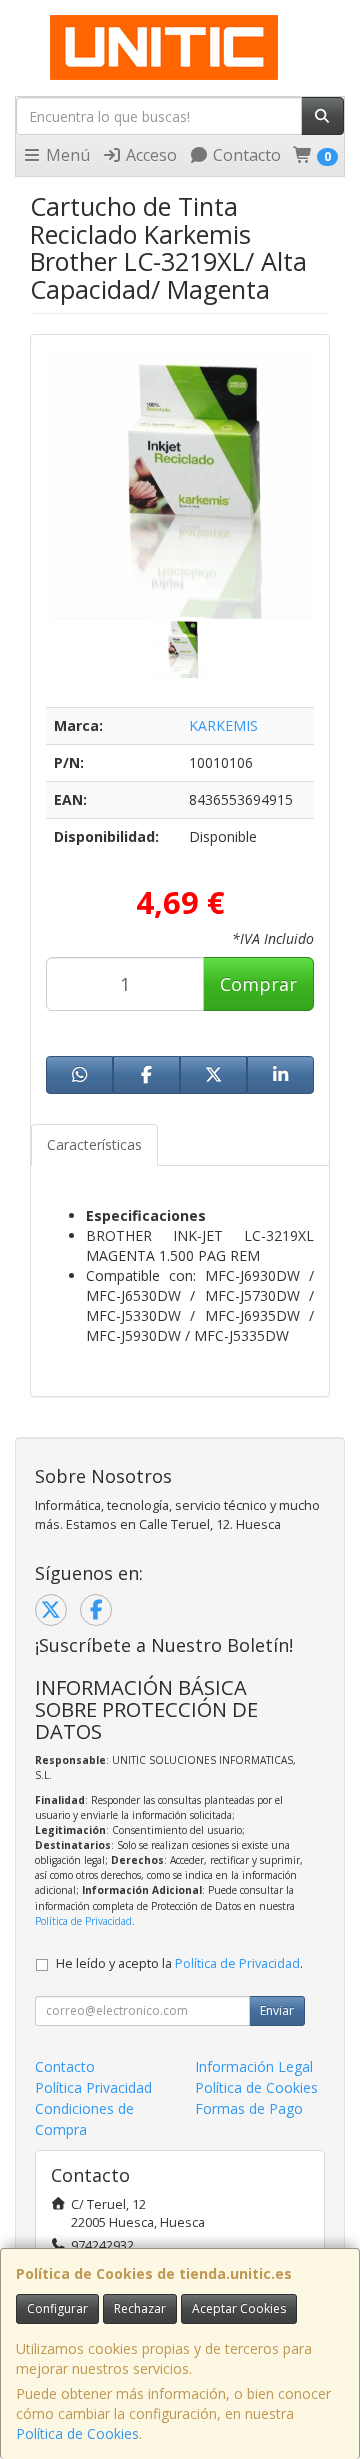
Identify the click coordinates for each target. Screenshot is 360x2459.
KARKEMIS (223, 725)
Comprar (258, 984)
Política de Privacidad (83, 1921)
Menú (66, 155)
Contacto (245, 155)
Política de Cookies (77, 2433)
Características (94, 1144)
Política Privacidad (93, 2087)
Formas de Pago (249, 2108)
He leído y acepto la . (179, 1963)
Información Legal (254, 2066)
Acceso (149, 155)
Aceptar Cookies (239, 2308)
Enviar (277, 2010)
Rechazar (140, 2308)
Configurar (57, 2308)
